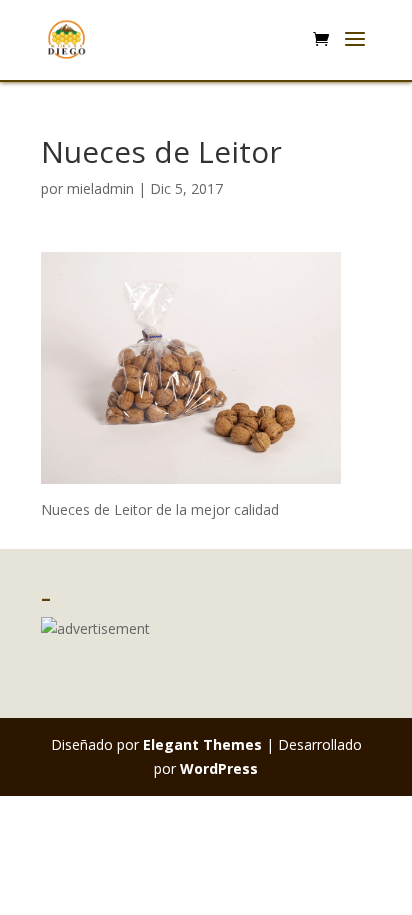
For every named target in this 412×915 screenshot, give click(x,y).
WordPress (219, 768)
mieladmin (100, 188)
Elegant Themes (202, 744)
